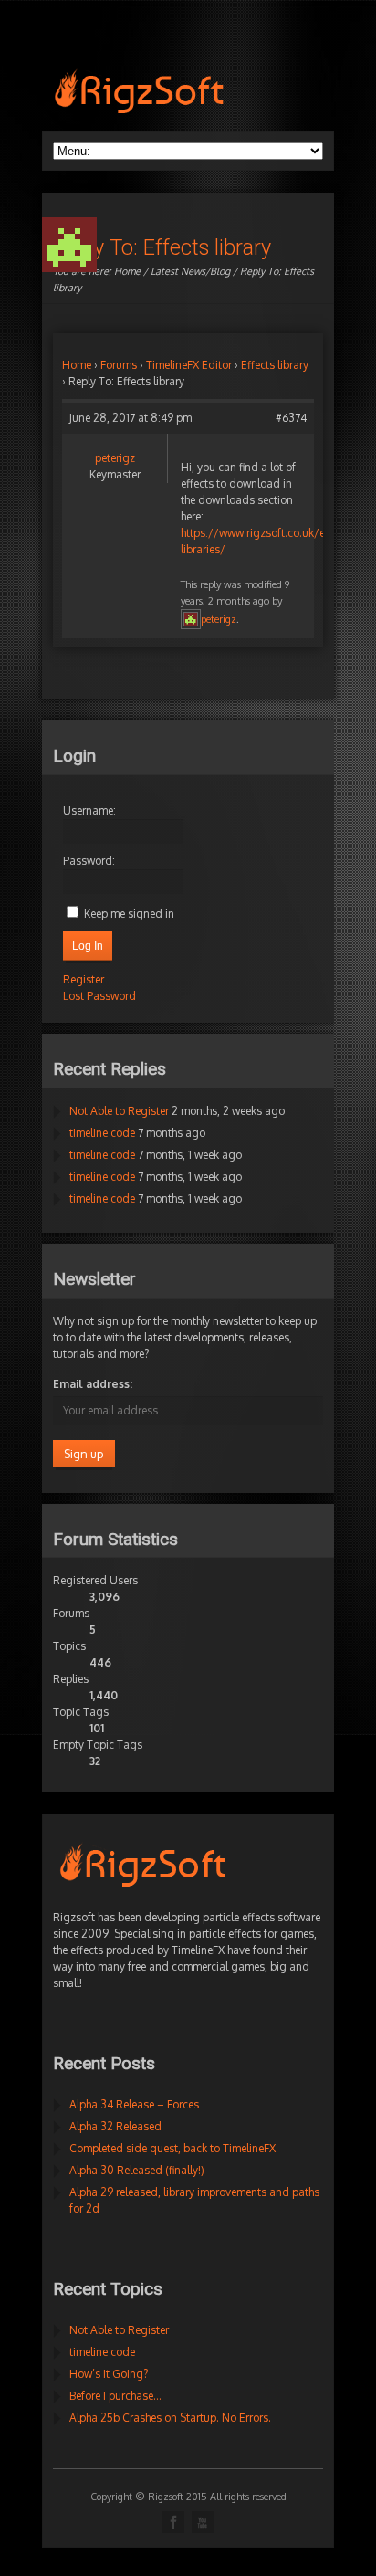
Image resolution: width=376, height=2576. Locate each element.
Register (84, 979)
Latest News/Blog (190, 271)
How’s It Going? (109, 2374)
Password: (89, 861)
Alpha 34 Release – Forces (134, 2104)
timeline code (102, 1133)
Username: (89, 810)
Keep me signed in (129, 914)
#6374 (291, 418)
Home (127, 271)
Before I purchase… (115, 2396)
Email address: (93, 1384)
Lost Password (99, 996)
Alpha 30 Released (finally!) (137, 2170)
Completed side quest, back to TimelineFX (172, 2148)
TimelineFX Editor (189, 365)
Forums (119, 365)
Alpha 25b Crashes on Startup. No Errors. (170, 2418)
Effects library (275, 365)
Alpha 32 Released (115, 2126)
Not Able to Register (119, 1111)
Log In (88, 946)
